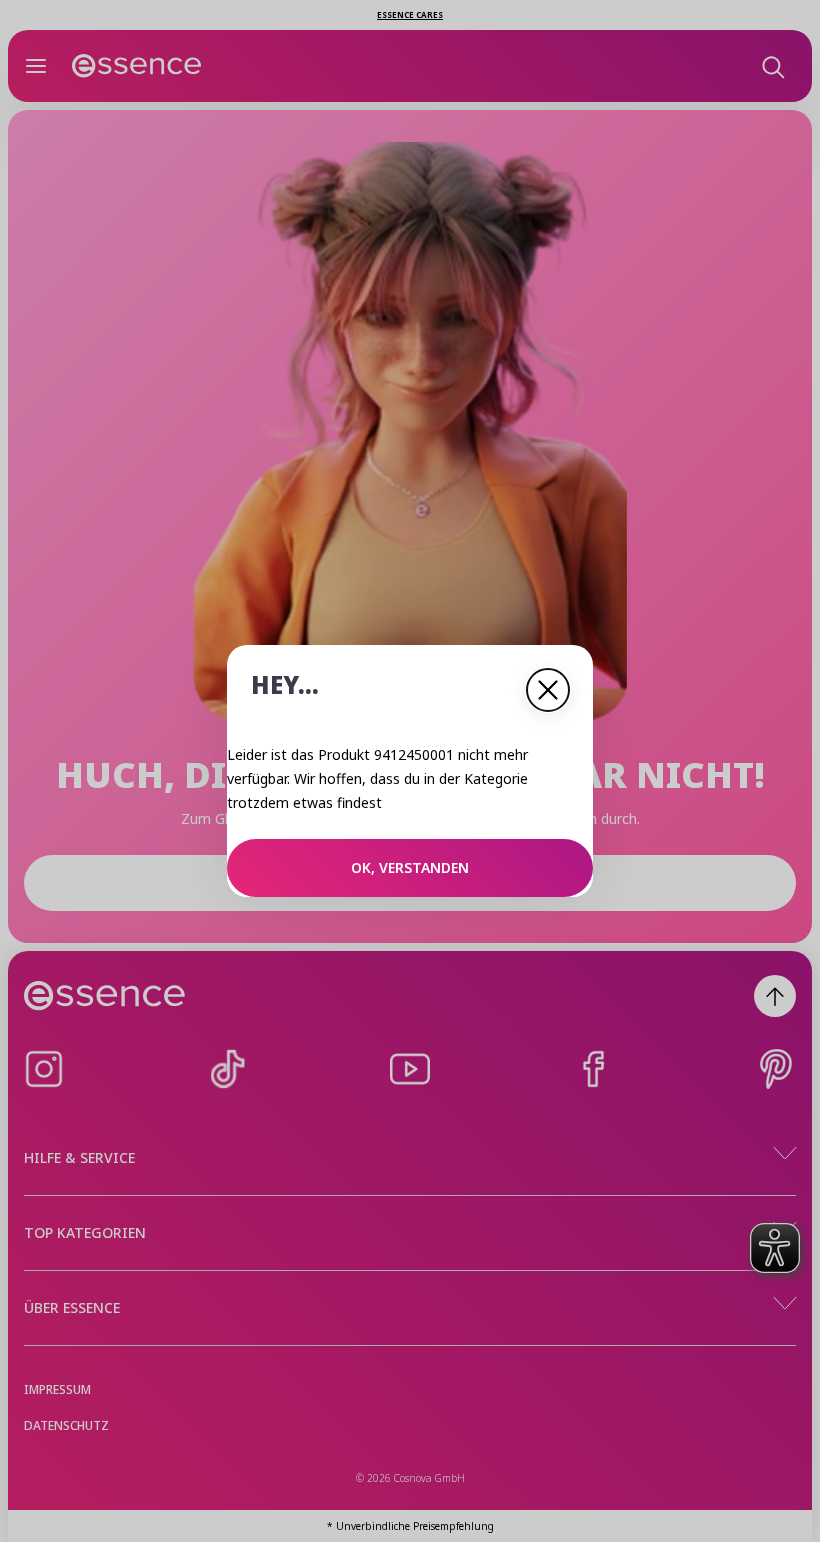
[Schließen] (548, 690)
